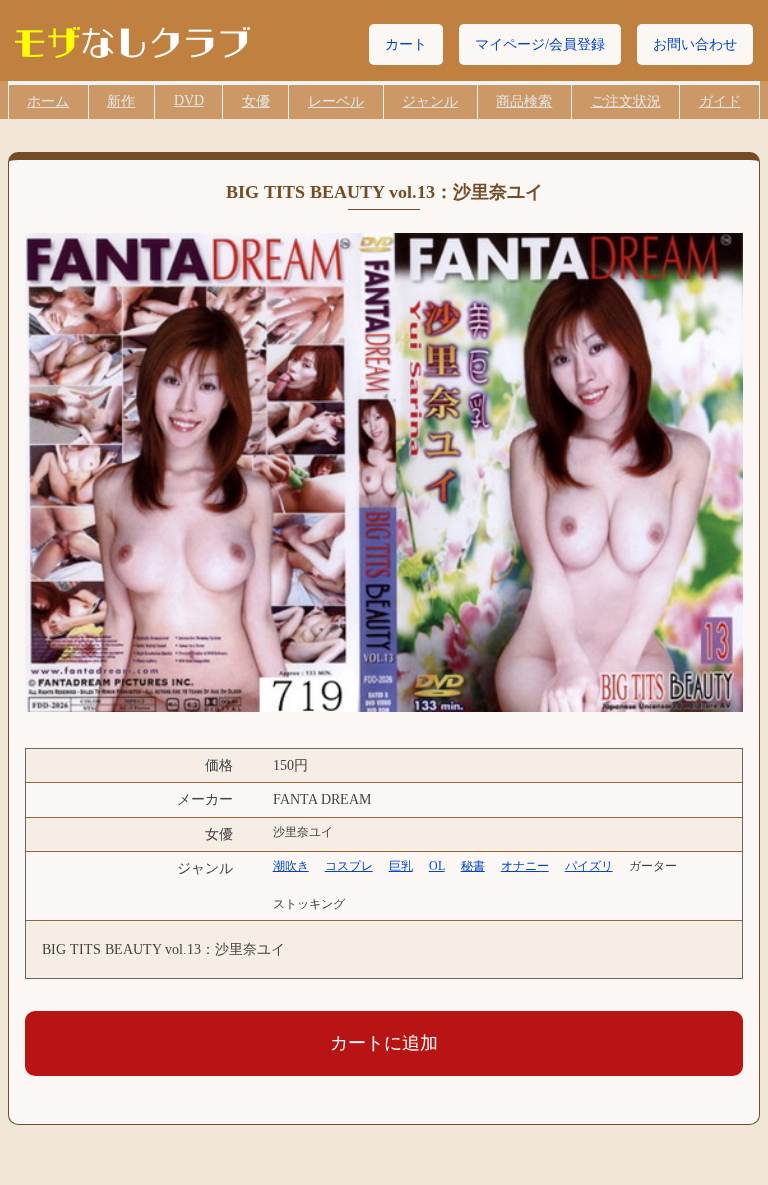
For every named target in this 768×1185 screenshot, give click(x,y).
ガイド (720, 101)
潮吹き (291, 866)
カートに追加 (384, 1043)
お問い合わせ (695, 44)
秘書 (473, 866)
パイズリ (589, 866)
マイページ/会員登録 (540, 44)
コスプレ (349, 866)
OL (437, 866)
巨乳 (401, 866)
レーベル (336, 101)
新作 (121, 101)
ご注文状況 (626, 101)
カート (406, 44)
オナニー (525, 866)
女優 (256, 101)
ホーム (48, 101)
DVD (189, 100)
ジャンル (430, 101)
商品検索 (524, 101)
